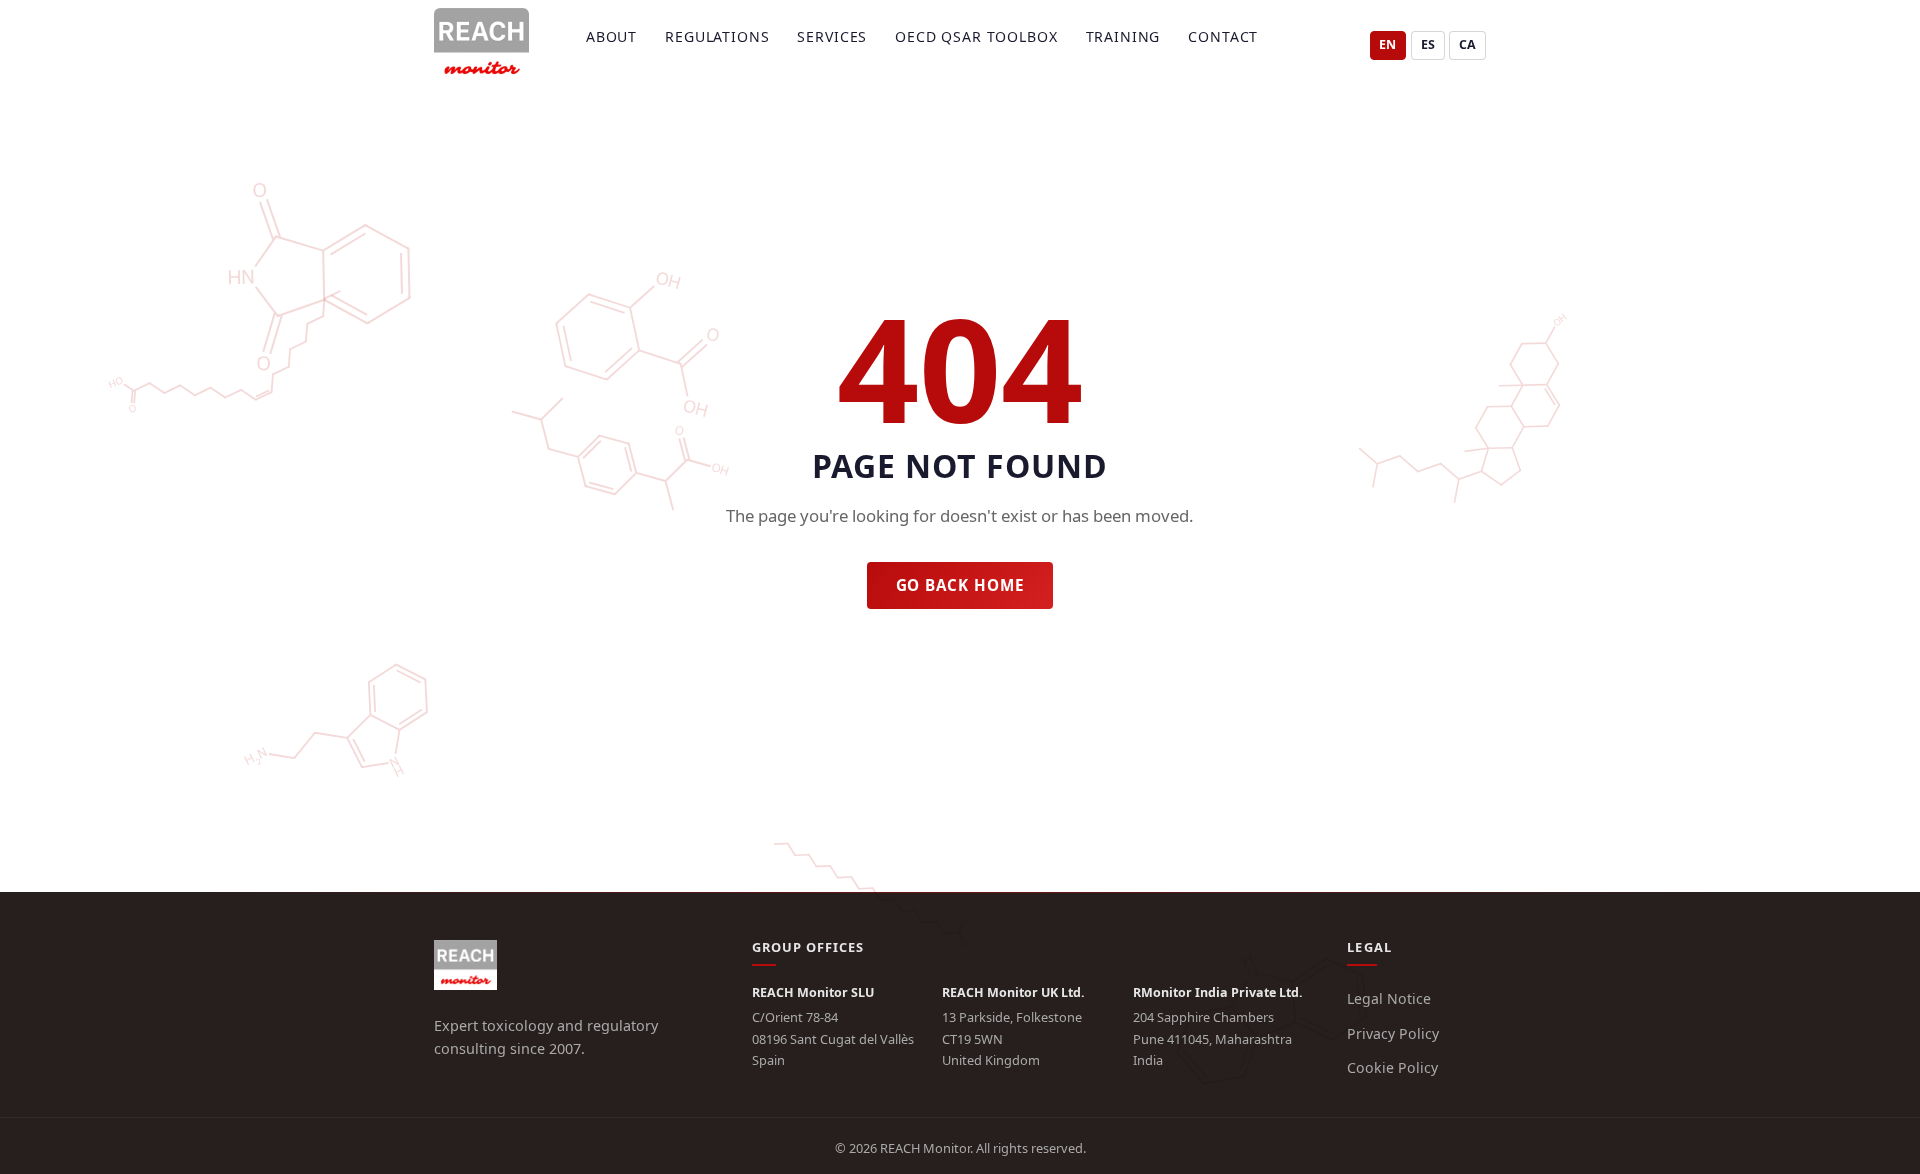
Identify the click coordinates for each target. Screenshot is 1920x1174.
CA (1467, 44)
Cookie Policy (1392, 1067)
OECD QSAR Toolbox (976, 36)
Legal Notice (1389, 998)
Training (1123, 36)
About (611, 36)
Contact (1223, 36)
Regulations (717, 36)
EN (1387, 44)
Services (832, 36)
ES (1428, 44)
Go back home (960, 585)
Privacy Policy (1393, 1033)
